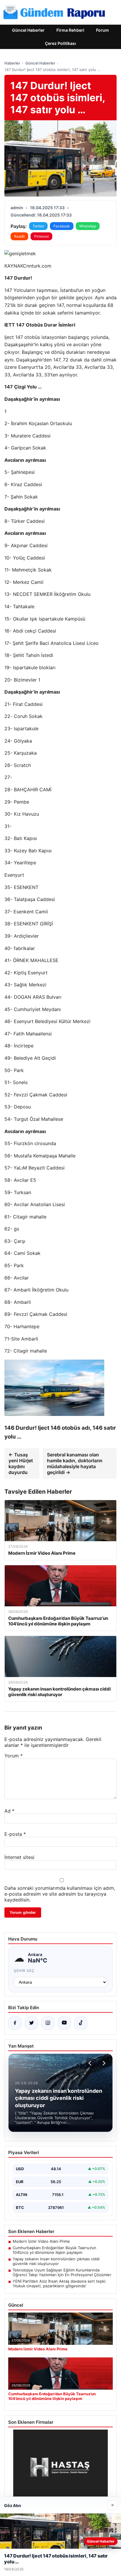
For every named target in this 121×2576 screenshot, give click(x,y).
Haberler (12, 63)
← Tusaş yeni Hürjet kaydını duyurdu (21, 1463)
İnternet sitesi (19, 1857)
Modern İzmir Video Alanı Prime (41, 2241)
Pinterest (41, 236)
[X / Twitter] (31, 2023)
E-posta (15, 1834)
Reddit (19, 236)
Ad (9, 1811)
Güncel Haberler (28, 30)
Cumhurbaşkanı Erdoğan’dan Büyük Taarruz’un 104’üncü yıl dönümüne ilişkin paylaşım (54, 2250)
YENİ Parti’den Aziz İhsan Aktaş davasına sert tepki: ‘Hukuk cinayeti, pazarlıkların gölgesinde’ (59, 2283)
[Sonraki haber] (103, 2063)
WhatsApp (88, 226)
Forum (102, 30)
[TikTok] (81, 2023)
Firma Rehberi (70, 30)
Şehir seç (24, 1971)
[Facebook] (15, 2023)
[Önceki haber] (91, 2063)
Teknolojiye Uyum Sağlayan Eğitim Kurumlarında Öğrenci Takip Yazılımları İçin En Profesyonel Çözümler (62, 2272)
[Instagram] (48, 2023)
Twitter (38, 226)
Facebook (62, 226)
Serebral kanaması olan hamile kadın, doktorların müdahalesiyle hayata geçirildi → (75, 1463)
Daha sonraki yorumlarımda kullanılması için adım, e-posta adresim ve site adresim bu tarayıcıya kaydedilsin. (60, 1894)
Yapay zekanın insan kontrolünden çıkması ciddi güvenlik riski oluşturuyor (56, 2261)
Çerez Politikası (60, 43)
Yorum (14, 1756)
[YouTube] (64, 2023)
